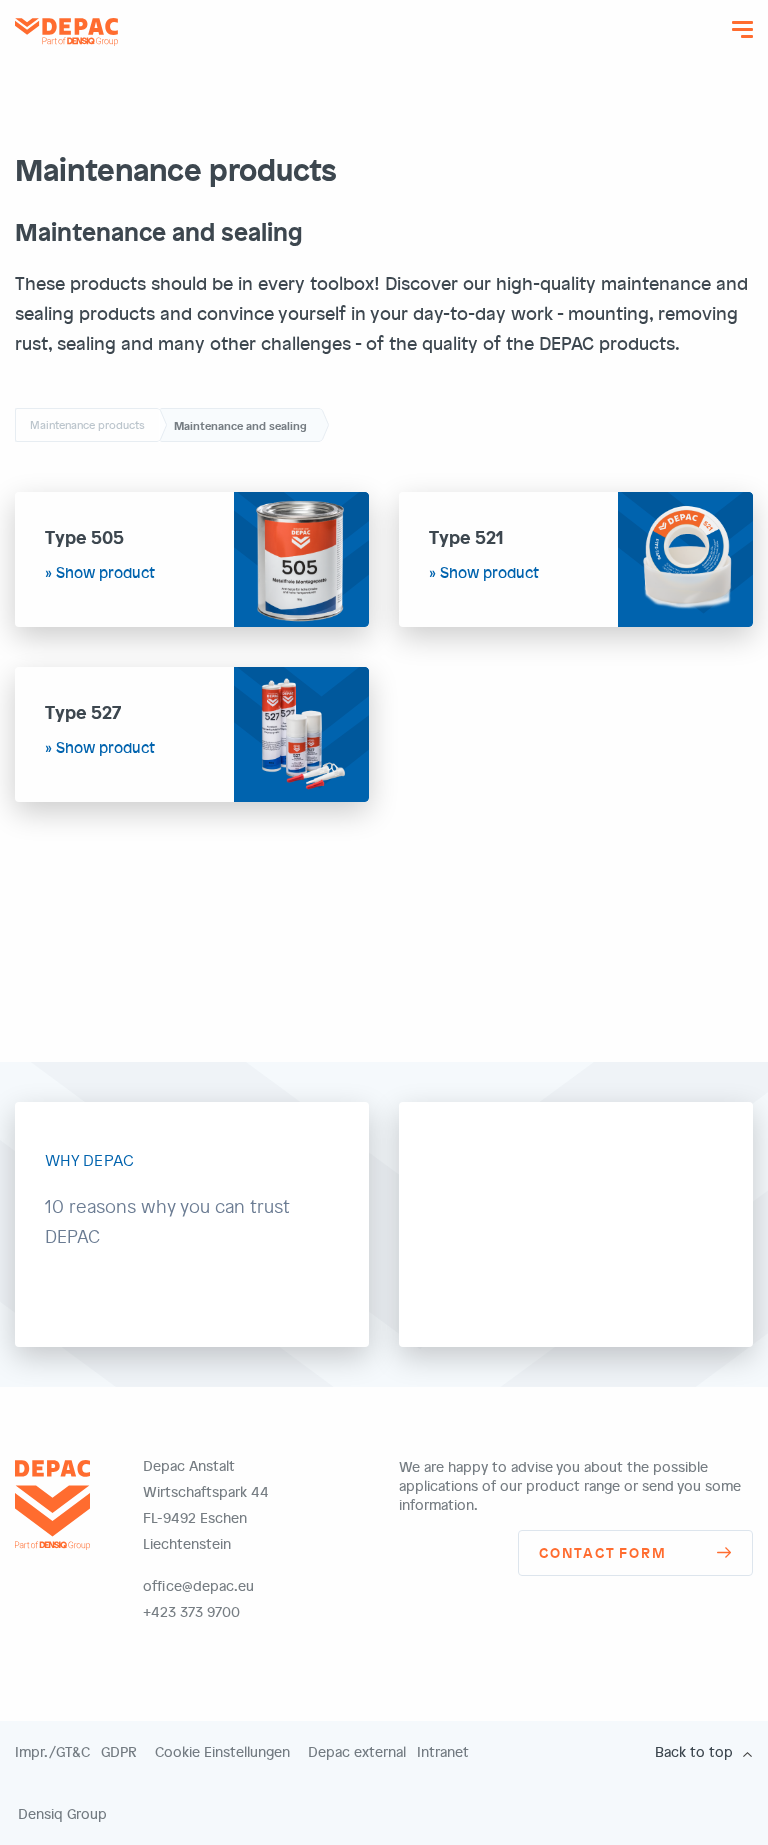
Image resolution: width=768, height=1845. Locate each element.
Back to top (694, 1752)
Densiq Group (62, 1814)
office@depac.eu (198, 1585)
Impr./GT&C (52, 1752)
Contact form (603, 1552)
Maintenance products (87, 424)
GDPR (119, 1752)
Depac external (357, 1752)
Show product (105, 572)
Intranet (443, 1752)
